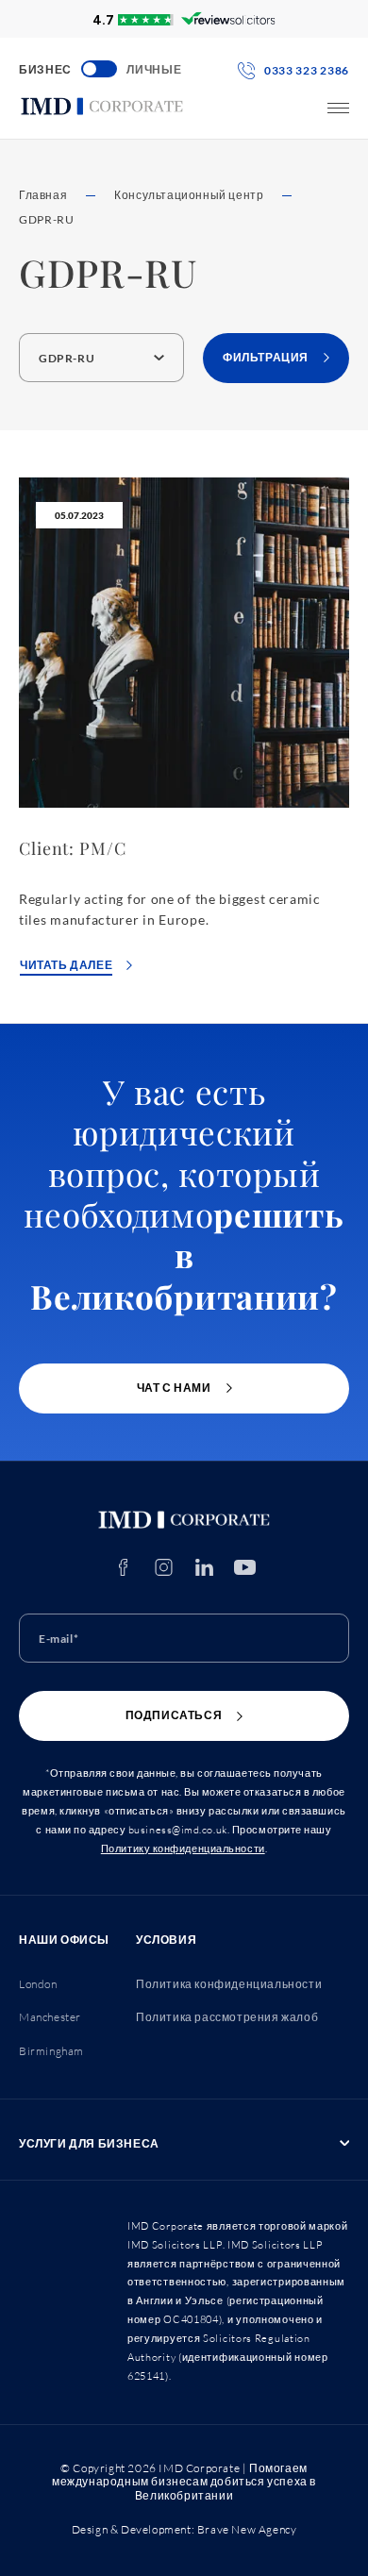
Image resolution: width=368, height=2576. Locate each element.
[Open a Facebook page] (123, 1567)
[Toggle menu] (338, 108)
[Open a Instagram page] (164, 1567)
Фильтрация (266, 357)
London (38, 1984)
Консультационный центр (189, 195)
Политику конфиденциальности (183, 1848)
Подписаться (174, 1715)
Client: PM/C (73, 848)
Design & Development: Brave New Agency (184, 2529)
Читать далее (66, 965)
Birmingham (51, 2051)
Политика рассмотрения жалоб (227, 2017)
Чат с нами (174, 1388)
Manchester (50, 2017)
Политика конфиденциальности (229, 1984)
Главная (43, 195)
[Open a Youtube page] (245, 1567)
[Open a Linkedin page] (204, 1567)
